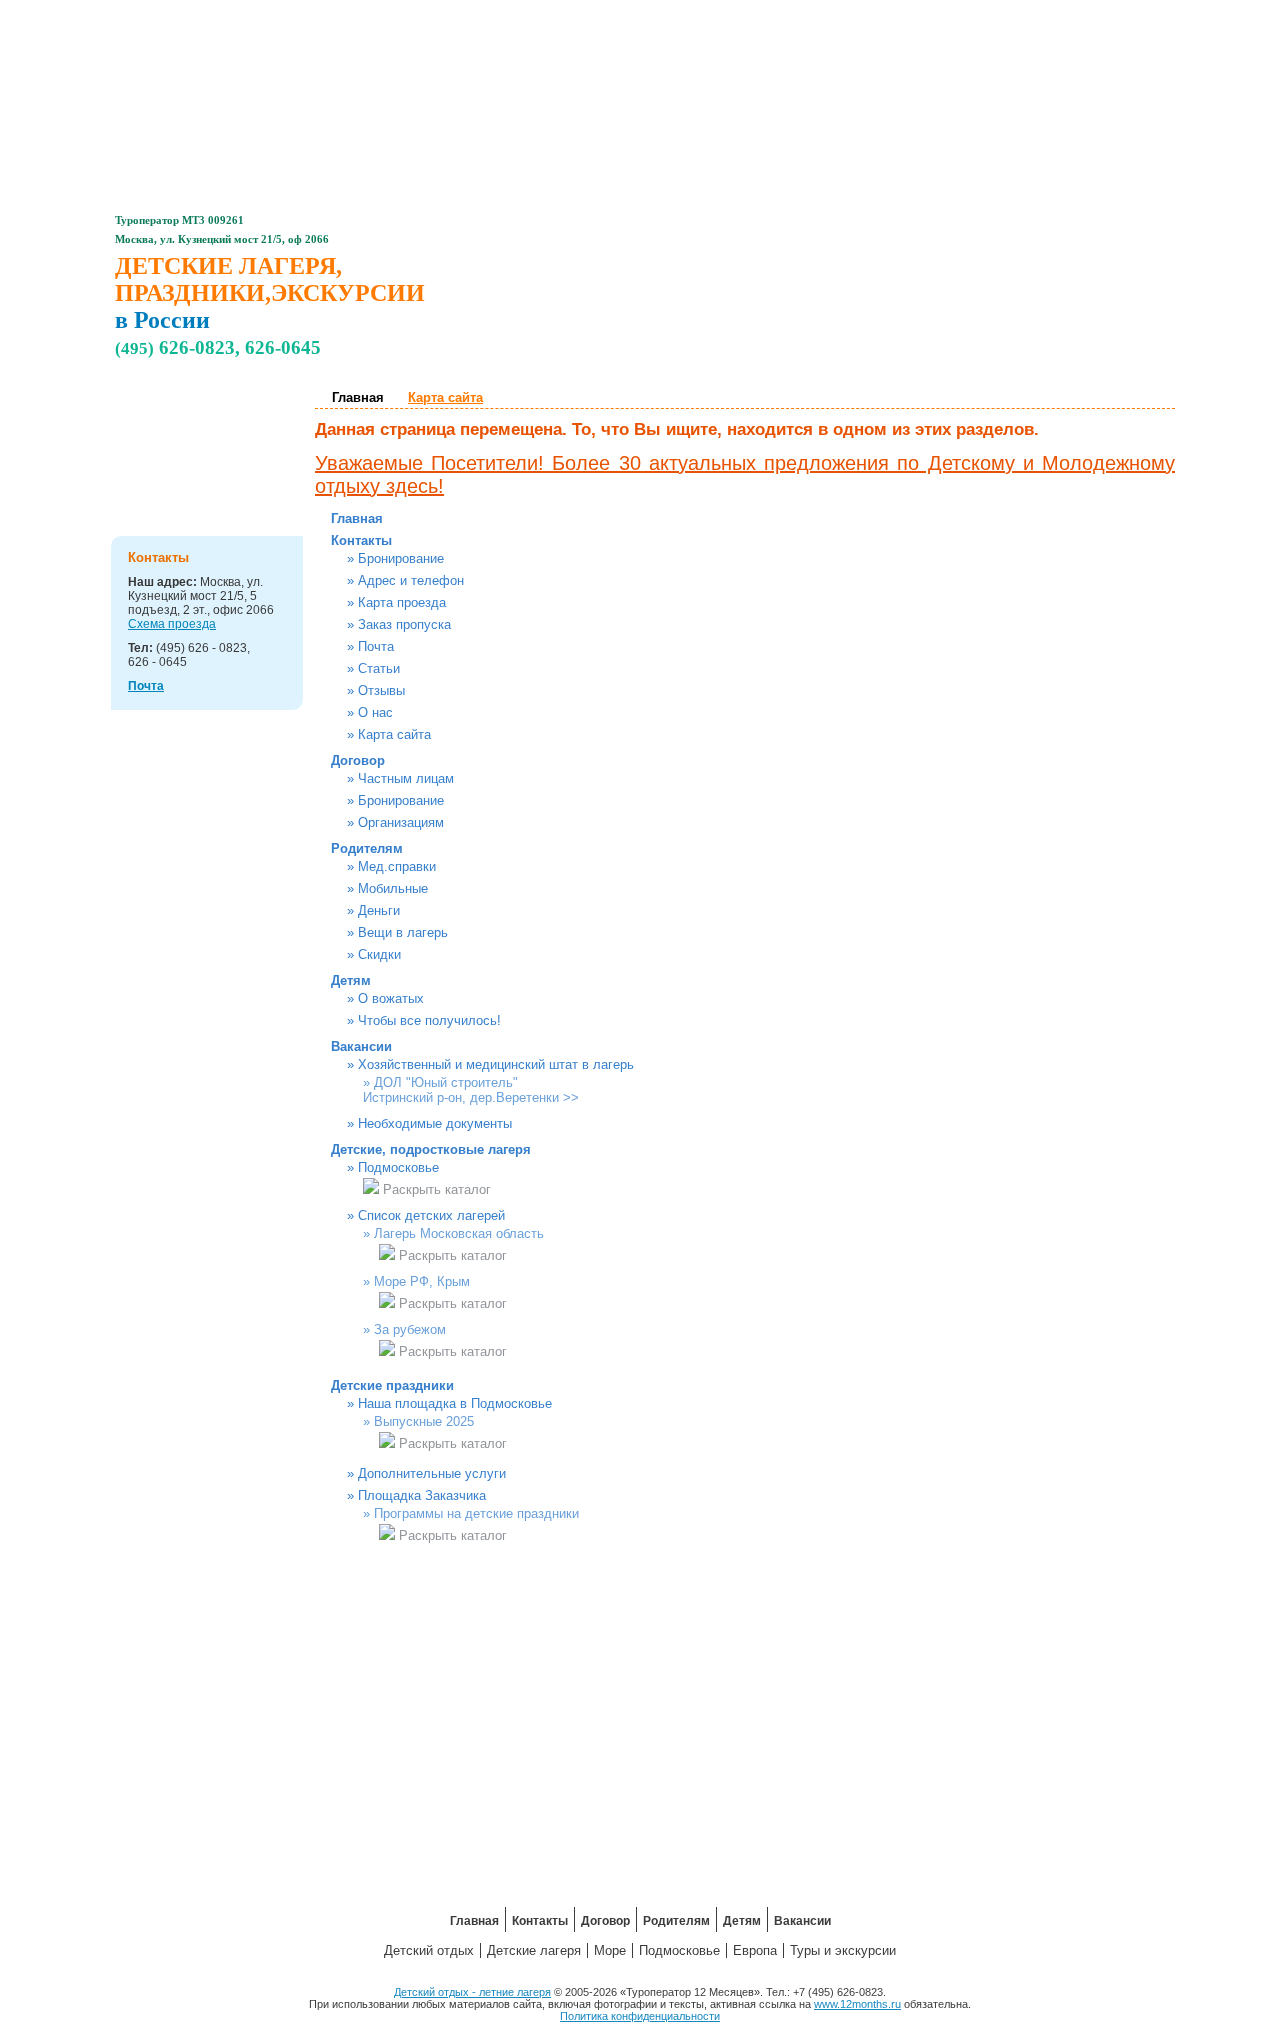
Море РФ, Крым (422, 1281)
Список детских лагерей (431, 1215)
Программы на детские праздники (476, 1513)
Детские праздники (217, 472)
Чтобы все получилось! (429, 1020)
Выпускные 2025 (424, 1421)
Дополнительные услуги (432, 1473)
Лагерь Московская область (459, 1233)
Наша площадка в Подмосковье (455, 1403)
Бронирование (401, 558)
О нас (375, 712)
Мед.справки (397, 866)
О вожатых (391, 998)
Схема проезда (172, 624)
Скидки (379, 954)
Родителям (693, 15)
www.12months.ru (857, 2004)
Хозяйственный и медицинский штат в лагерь (496, 1064)
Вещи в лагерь (403, 932)
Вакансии (905, 15)
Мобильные (393, 888)
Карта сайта (394, 734)
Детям (799, 15)
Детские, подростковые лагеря (230, 414)
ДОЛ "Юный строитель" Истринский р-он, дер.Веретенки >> (471, 1090)
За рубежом (410, 1329)
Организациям (401, 822)
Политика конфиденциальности (640, 2016)
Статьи (379, 668)
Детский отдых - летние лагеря (472, 1992)
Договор (587, 15)
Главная (375, 15)
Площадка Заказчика (422, 1495)
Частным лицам (406, 778)
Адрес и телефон (411, 580)
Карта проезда (402, 602)
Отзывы (381, 690)
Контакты (481, 15)
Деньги (379, 910)
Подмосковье (398, 1167)
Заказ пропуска (404, 624)
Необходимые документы (435, 1123)
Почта (146, 686)
